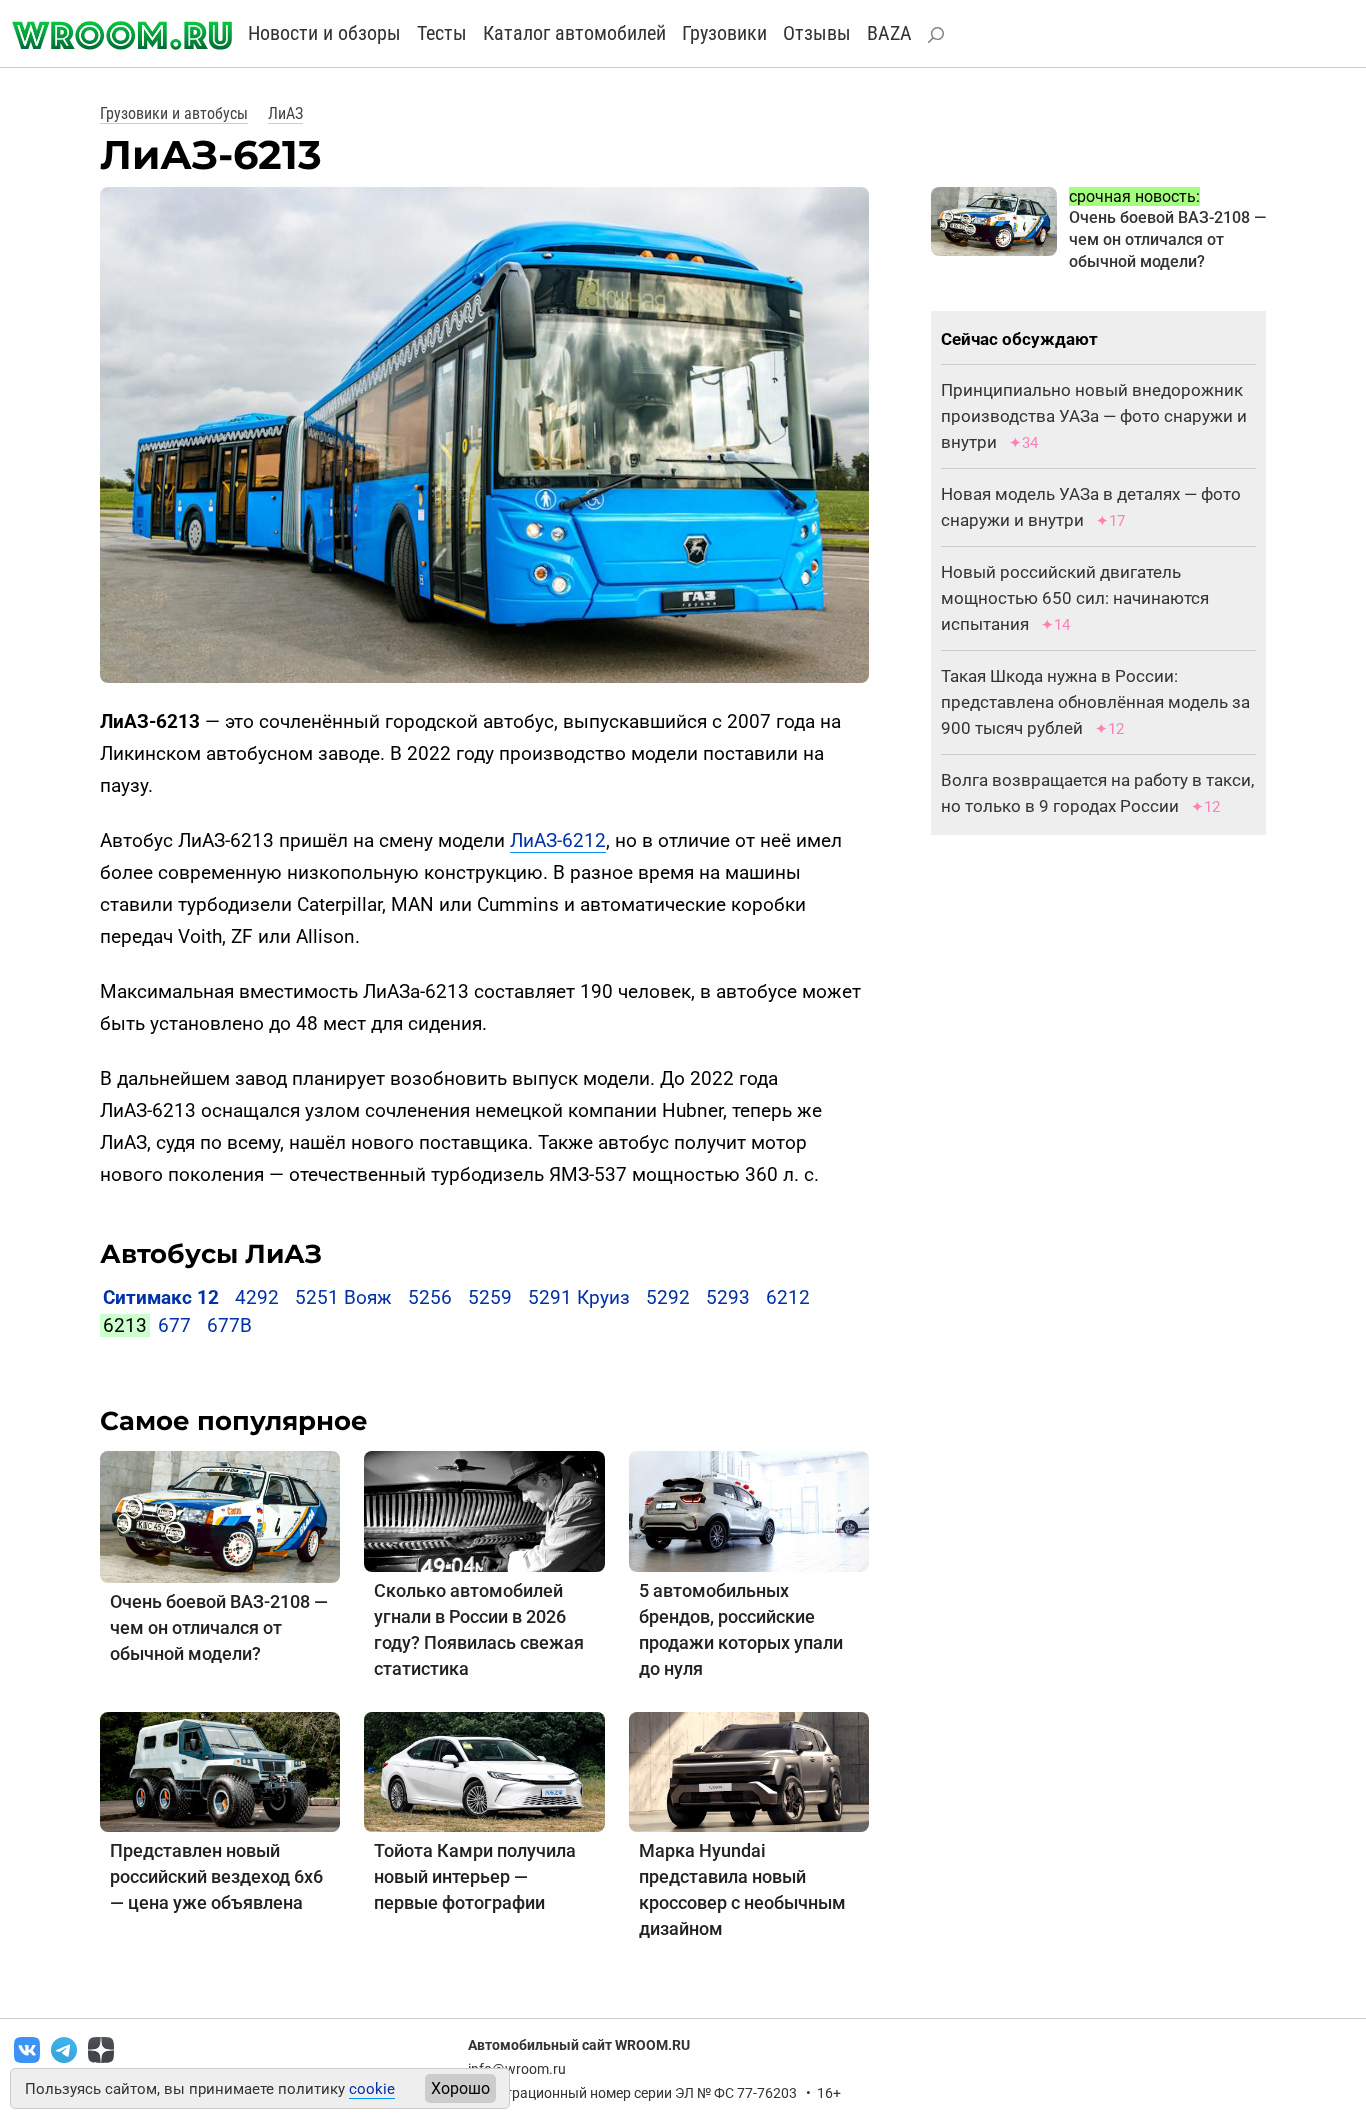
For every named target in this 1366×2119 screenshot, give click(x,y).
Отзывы (817, 33)
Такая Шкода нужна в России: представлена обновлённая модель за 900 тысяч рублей (1095, 702)
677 (174, 1325)
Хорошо (460, 2088)
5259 (490, 1297)
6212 (788, 1297)
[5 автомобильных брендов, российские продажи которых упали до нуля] (749, 1510)
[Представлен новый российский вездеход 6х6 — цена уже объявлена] (220, 1770)
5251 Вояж (343, 1297)
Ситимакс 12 (161, 1297)
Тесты (442, 33)
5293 (728, 1297)
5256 (430, 1297)
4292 (257, 1297)
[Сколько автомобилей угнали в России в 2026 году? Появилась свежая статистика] (484, 1510)
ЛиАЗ (285, 113)
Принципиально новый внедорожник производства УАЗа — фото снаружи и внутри (1094, 416)
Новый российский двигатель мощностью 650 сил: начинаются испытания (1075, 598)
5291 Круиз (579, 1297)
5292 (668, 1297)
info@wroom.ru (517, 2069)
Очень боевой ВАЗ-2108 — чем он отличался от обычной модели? (219, 1627)
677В (229, 1325)
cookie (372, 2089)
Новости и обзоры (324, 33)
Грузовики (724, 33)
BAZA (889, 33)
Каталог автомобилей (574, 33)
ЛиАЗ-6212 (558, 840)
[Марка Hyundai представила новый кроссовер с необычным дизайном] (749, 1770)
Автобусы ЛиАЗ (211, 1254)
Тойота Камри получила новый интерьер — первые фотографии (475, 1876)
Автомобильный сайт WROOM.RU (579, 2045)
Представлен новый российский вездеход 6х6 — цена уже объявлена (216, 1876)
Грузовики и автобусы (174, 113)
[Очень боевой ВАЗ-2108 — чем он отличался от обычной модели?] (220, 1516)
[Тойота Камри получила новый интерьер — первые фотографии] (484, 1770)
